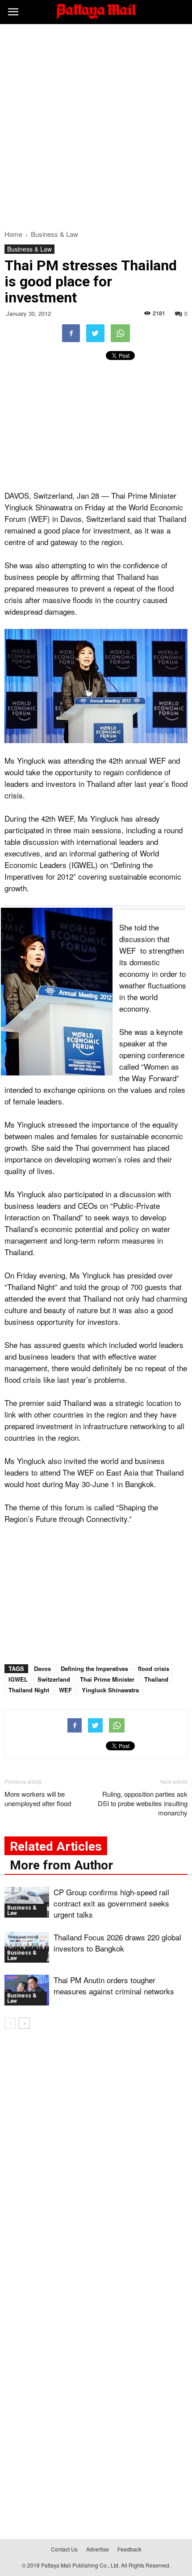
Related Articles (56, 1846)
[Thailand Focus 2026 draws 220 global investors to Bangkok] (27, 1947)
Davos (42, 1668)
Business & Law (29, 249)
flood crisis (154, 1668)
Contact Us (64, 2549)
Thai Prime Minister (107, 1679)
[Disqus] (96, 2164)
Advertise (98, 2549)
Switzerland (54, 1679)
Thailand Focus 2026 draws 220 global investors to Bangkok (117, 1943)
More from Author (61, 1865)
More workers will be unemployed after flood (38, 1799)
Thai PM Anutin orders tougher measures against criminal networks (114, 1985)
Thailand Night (29, 1690)
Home (13, 234)
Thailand (156, 1679)
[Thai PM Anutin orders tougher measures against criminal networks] (27, 1990)
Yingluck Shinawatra (110, 1690)
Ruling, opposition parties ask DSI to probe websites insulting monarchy (143, 1803)
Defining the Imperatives (94, 1668)
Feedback (129, 2549)
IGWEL (18, 1679)
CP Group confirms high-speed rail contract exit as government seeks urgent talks (111, 1903)
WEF (65, 1690)
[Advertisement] (96, 124)
